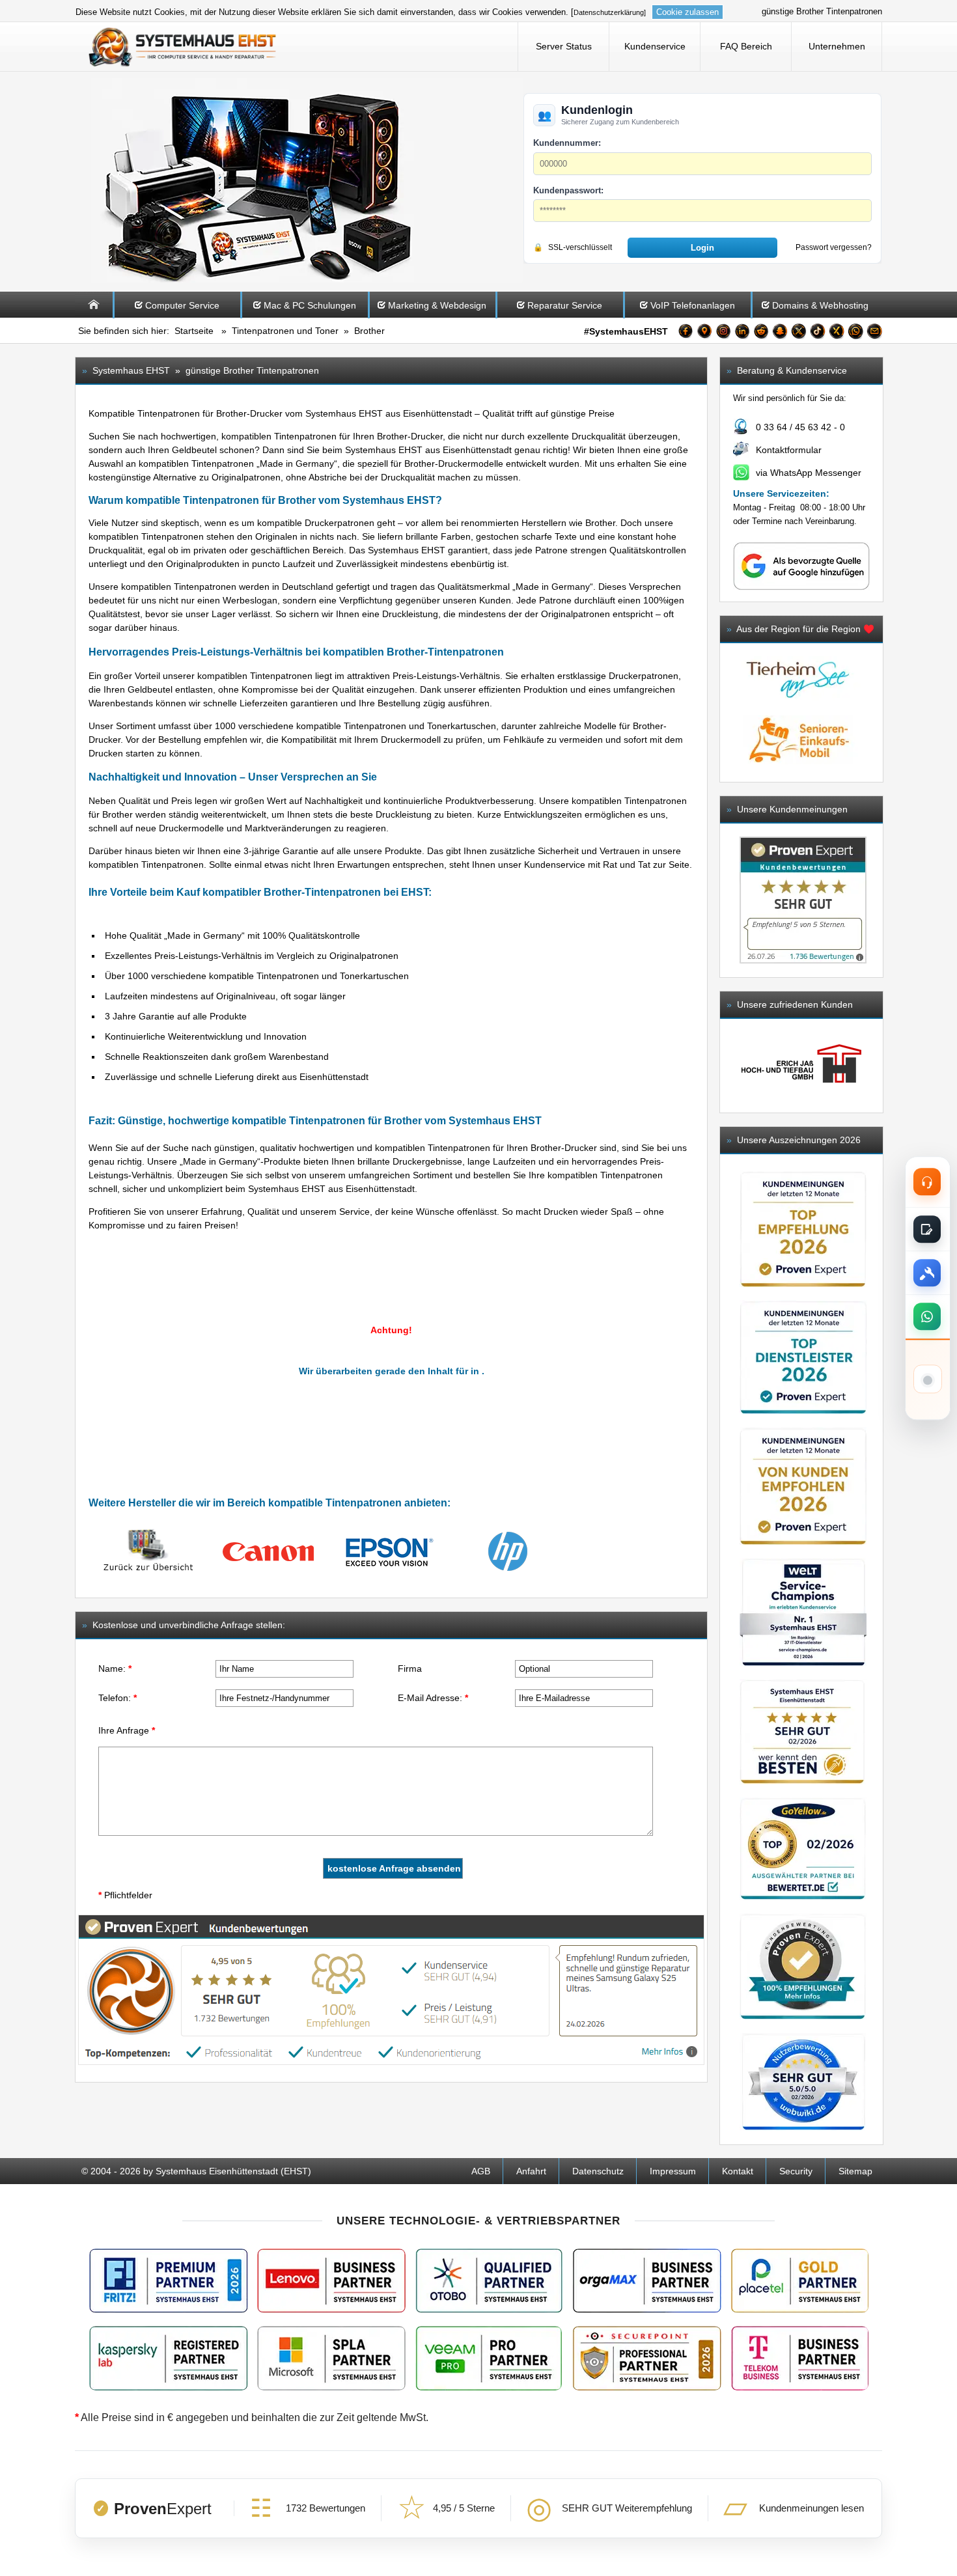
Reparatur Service (565, 305)
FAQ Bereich (746, 46)
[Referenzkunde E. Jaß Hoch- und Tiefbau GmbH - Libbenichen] (801, 1065)
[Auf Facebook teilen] (686, 333)
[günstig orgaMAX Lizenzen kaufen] (647, 2281)
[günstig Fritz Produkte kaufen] (169, 2281)
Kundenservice (655, 46)
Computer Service (182, 305)
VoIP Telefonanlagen (693, 305)
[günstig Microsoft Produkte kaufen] (331, 2358)
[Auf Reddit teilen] (761, 333)
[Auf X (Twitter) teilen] (799, 333)
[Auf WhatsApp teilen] (855, 333)
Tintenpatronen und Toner (285, 331)
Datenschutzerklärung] (610, 12)
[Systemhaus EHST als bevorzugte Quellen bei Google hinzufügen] (801, 588)
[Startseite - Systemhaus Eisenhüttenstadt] (183, 46)
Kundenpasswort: (568, 190)
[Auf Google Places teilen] (704, 333)
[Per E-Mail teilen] (874, 333)
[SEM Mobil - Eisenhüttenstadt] (798, 768)
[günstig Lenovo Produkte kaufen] (331, 2281)
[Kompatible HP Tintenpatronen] (508, 1572)
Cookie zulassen (687, 12)
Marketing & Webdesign (437, 305)
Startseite (194, 331)
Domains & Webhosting (820, 305)
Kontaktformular (789, 450)
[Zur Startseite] (94, 314)
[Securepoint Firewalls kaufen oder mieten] (647, 2358)
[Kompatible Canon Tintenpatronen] (268, 1572)
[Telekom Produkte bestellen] (799, 2358)
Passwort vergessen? (834, 247)
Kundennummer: (567, 143)
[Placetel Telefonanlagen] (799, 2281)
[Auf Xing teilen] (837, 333)
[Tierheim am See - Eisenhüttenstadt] (798, 708)
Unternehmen (837, 46)
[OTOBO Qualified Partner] (489, 2281)
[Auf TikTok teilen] (818, 333)
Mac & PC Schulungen (310, 305)
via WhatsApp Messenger (809, 473)
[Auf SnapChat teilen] (780, 333)
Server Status (564, 46)
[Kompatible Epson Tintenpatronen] (388, 1572)
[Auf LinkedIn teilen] (742, 333)
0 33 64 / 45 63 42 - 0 (800, 427)
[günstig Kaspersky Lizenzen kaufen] (169, 2358)
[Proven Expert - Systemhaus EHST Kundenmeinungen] (803, 900)
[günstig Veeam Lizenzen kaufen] (488, 2358)
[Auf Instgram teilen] (723, 333)
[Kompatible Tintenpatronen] (148, 1572)
